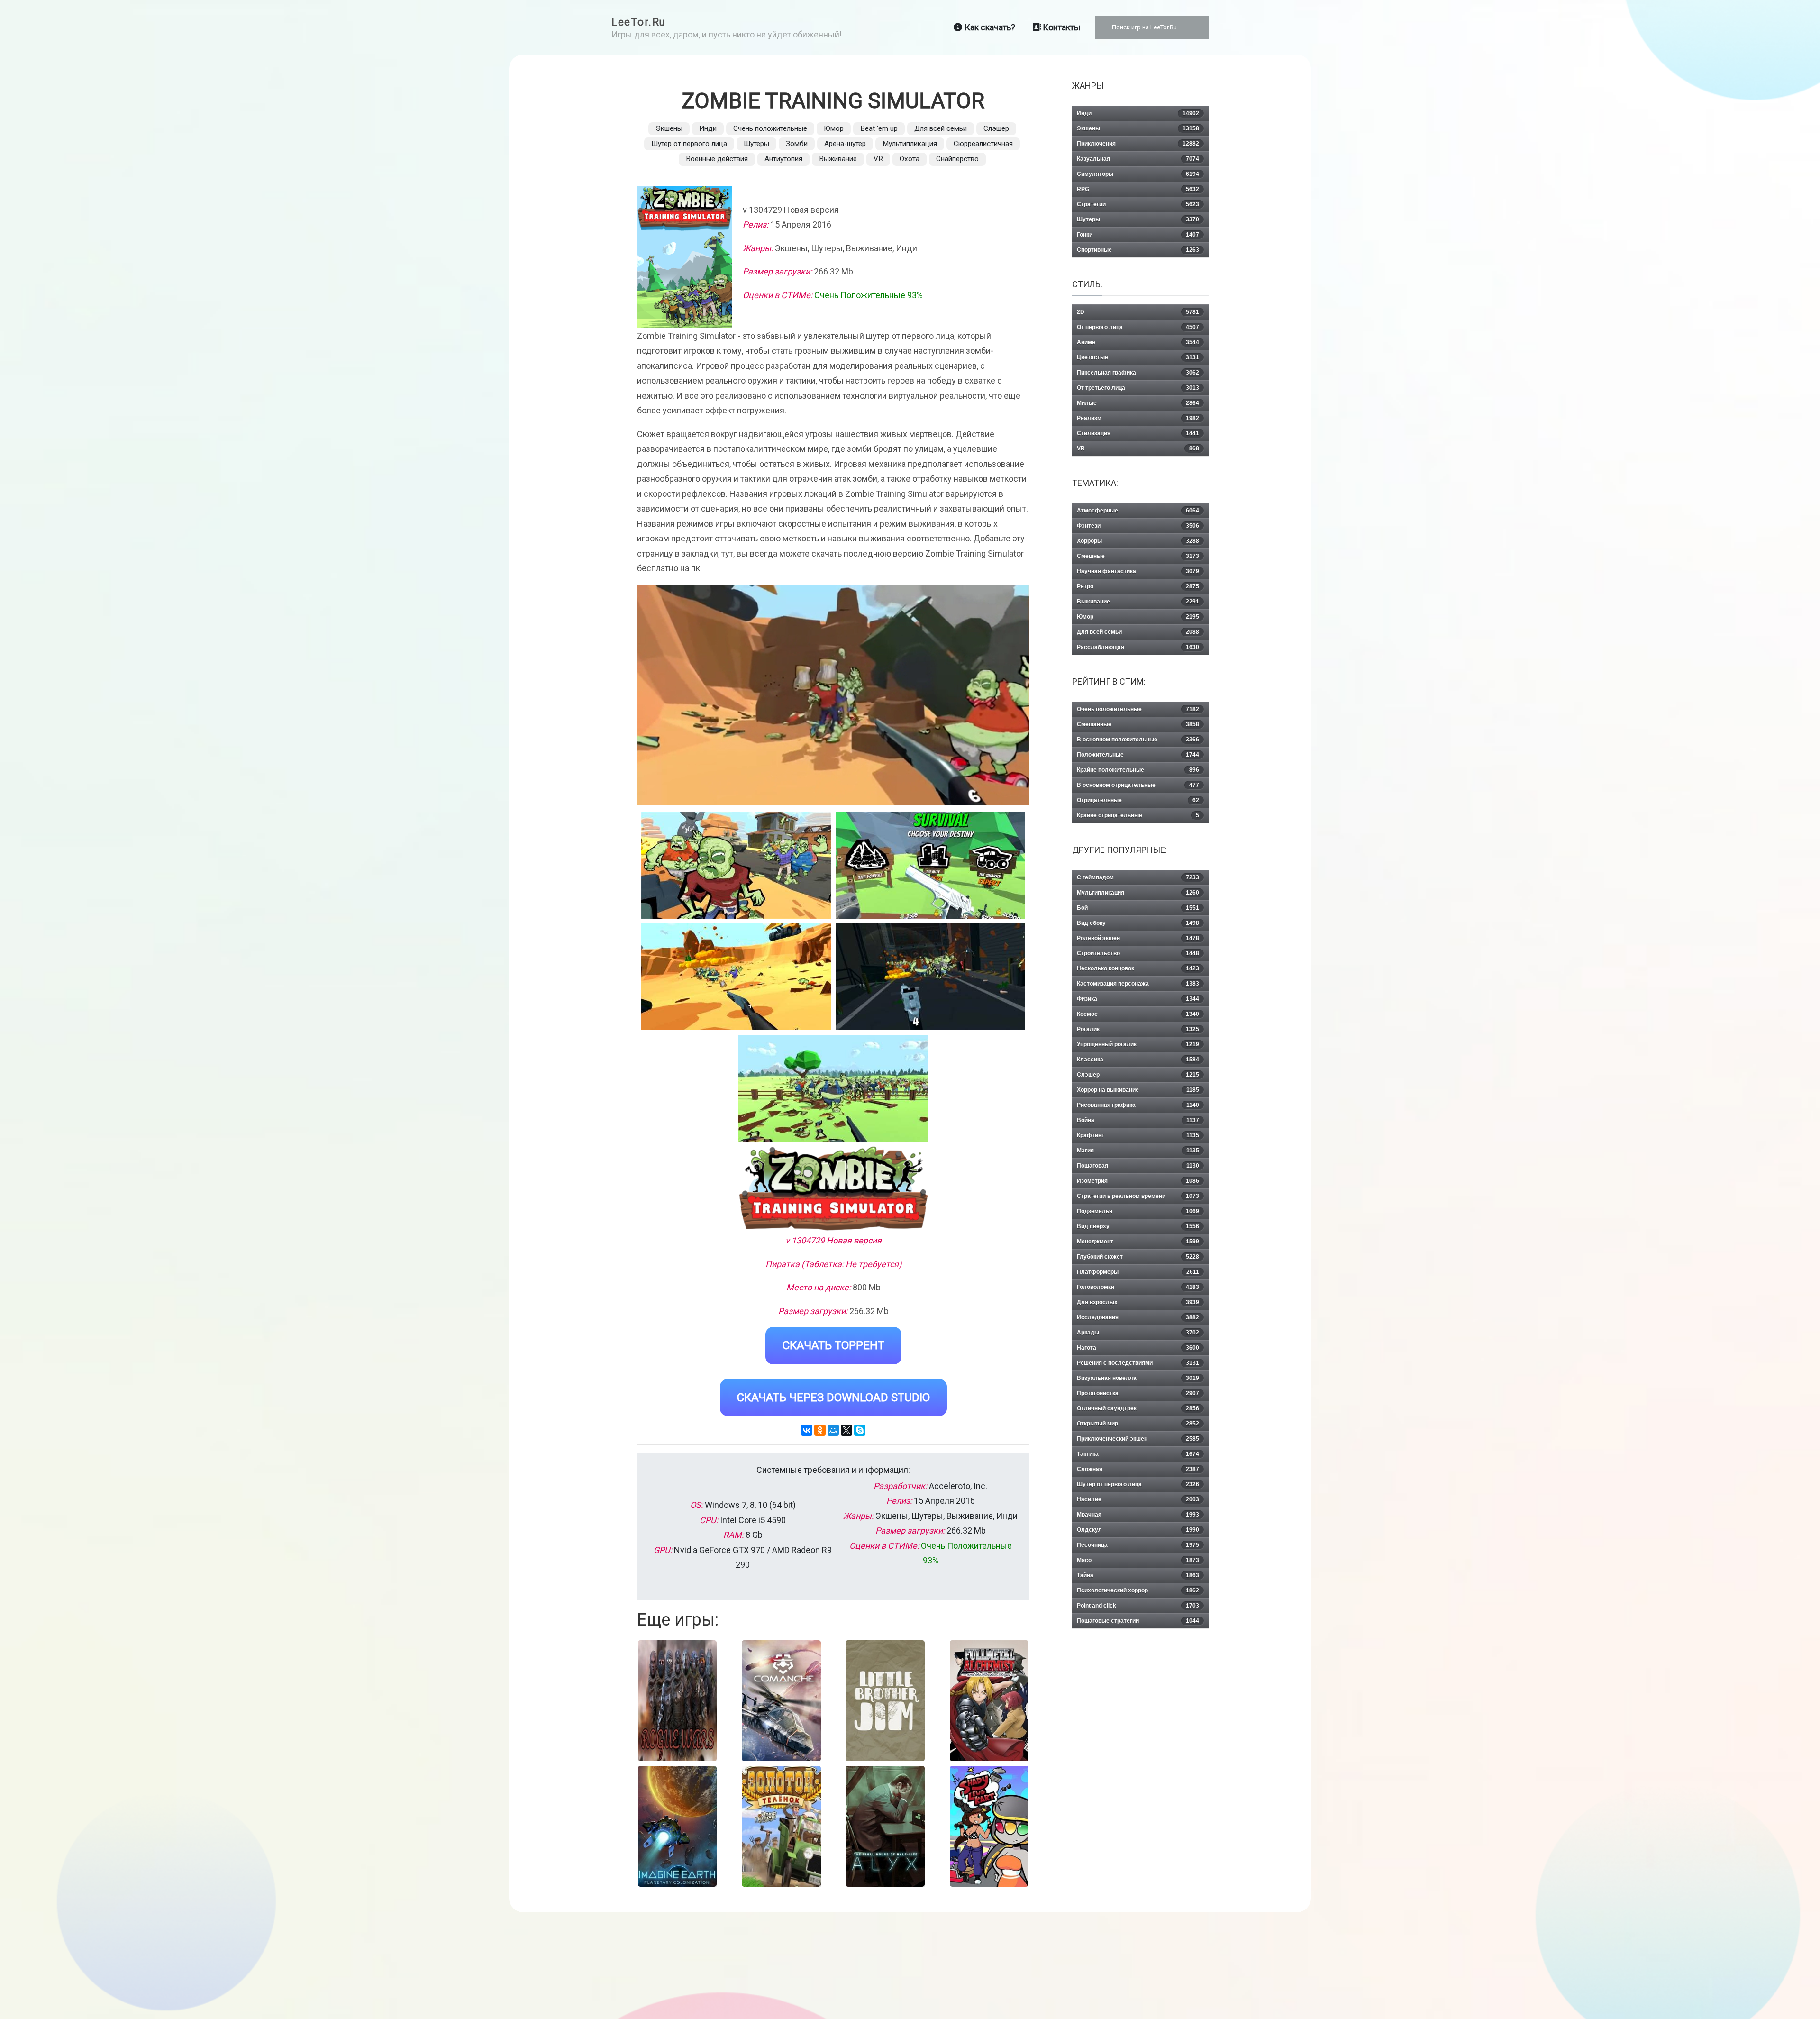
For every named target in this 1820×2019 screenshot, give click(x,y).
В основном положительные (1138, 740)
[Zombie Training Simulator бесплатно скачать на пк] (736, 865)
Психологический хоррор (1138, 1590)
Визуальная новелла (1138, 1378)
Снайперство (957, 159)
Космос (1138, 1014)
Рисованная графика (1138, 1105)
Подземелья (1138, 1211)
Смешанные (1138, 724)
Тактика (1138, 1454)
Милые (1138, 403)
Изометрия (1138, 1181)
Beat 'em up (879, 128)
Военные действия (717, 159)
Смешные (1138, 556)
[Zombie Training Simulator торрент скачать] (930, 865)
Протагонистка (1138, 1393)
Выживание (838, 159)
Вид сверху (1138, 1226)
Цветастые (1138, 357)
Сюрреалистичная (983, 144)
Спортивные (1138, 250)
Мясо (1138, 1560)
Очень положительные (770, 128)
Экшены (669, 128)
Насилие (1138, 1499)
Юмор (834, 128)
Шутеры (756, 144)
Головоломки (1138, 1287)
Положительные (1138, 755)
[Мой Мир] (833, 1430)
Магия (1138, 1151)
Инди (708, 128)
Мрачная (1138, 1515)
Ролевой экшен (1138, 938)
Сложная (1138, 1469)
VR (878, 159)
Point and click (1138, 1606)
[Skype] (860, 1430)
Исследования (1138, 1317)
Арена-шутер (845, 144)
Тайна (1138, 1575)
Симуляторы (1138, 174)
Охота (910, 159)
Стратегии (1138, 204)
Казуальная (1138, 159)
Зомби (797, 144)
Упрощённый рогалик (1138, 1044)
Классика (1138, 1060)
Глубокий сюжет (1138, 1257)
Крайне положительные (1138, 770)
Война (1138, 1120)
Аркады (1138, 1333)
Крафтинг (1138, 1135)
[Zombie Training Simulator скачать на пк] (736, 977)
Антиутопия (783, 159)
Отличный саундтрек (1138, 1408)
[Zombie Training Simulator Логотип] (833, 1188)
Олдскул (1138, 1530)
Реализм (1138, 418)
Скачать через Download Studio (833, 1398)
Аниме (1138, 342)
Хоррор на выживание (1138, 1090)
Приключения (1138, 144)
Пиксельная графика (1138, 373)
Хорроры (1138, 541)
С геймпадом (1138, 877)
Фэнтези (1138, 526)
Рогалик (1138, 1029)
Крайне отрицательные (1138, 815)
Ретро (1138, 586)
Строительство (1138, 953)
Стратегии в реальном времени (1138, 1196)
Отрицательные (1138, 800)
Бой (1138, 908)
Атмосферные (1138, 511)
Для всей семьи (941, 128)
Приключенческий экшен (1138, 1439)
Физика (1138, 999)
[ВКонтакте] (807, 1430)
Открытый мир (1138, 1424)
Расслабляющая (1138, 647)
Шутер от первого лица (689, 144)
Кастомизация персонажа (1138, 984)
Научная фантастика (1138, 571)
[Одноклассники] (820, 1430)
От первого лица (1138, 327)
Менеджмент (1138, 1242)
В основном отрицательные (1138, 785)
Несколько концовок (1138, 968)
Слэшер (996, 128)
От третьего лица (1138, 388)
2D (1138, 312)
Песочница (1138, 1545)
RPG (1138, 189)
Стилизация (1138, 433)
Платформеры (1138, 1272)
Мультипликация (910, 144)
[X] (846, 1430)
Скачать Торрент (833, 1345)
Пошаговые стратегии (1138, 1621)
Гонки (1138, 235)
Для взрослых (1138, 1302)
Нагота (1138, 1348)
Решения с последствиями (1138, 1363)
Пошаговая (1138, 1166)
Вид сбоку (1138, 923)
